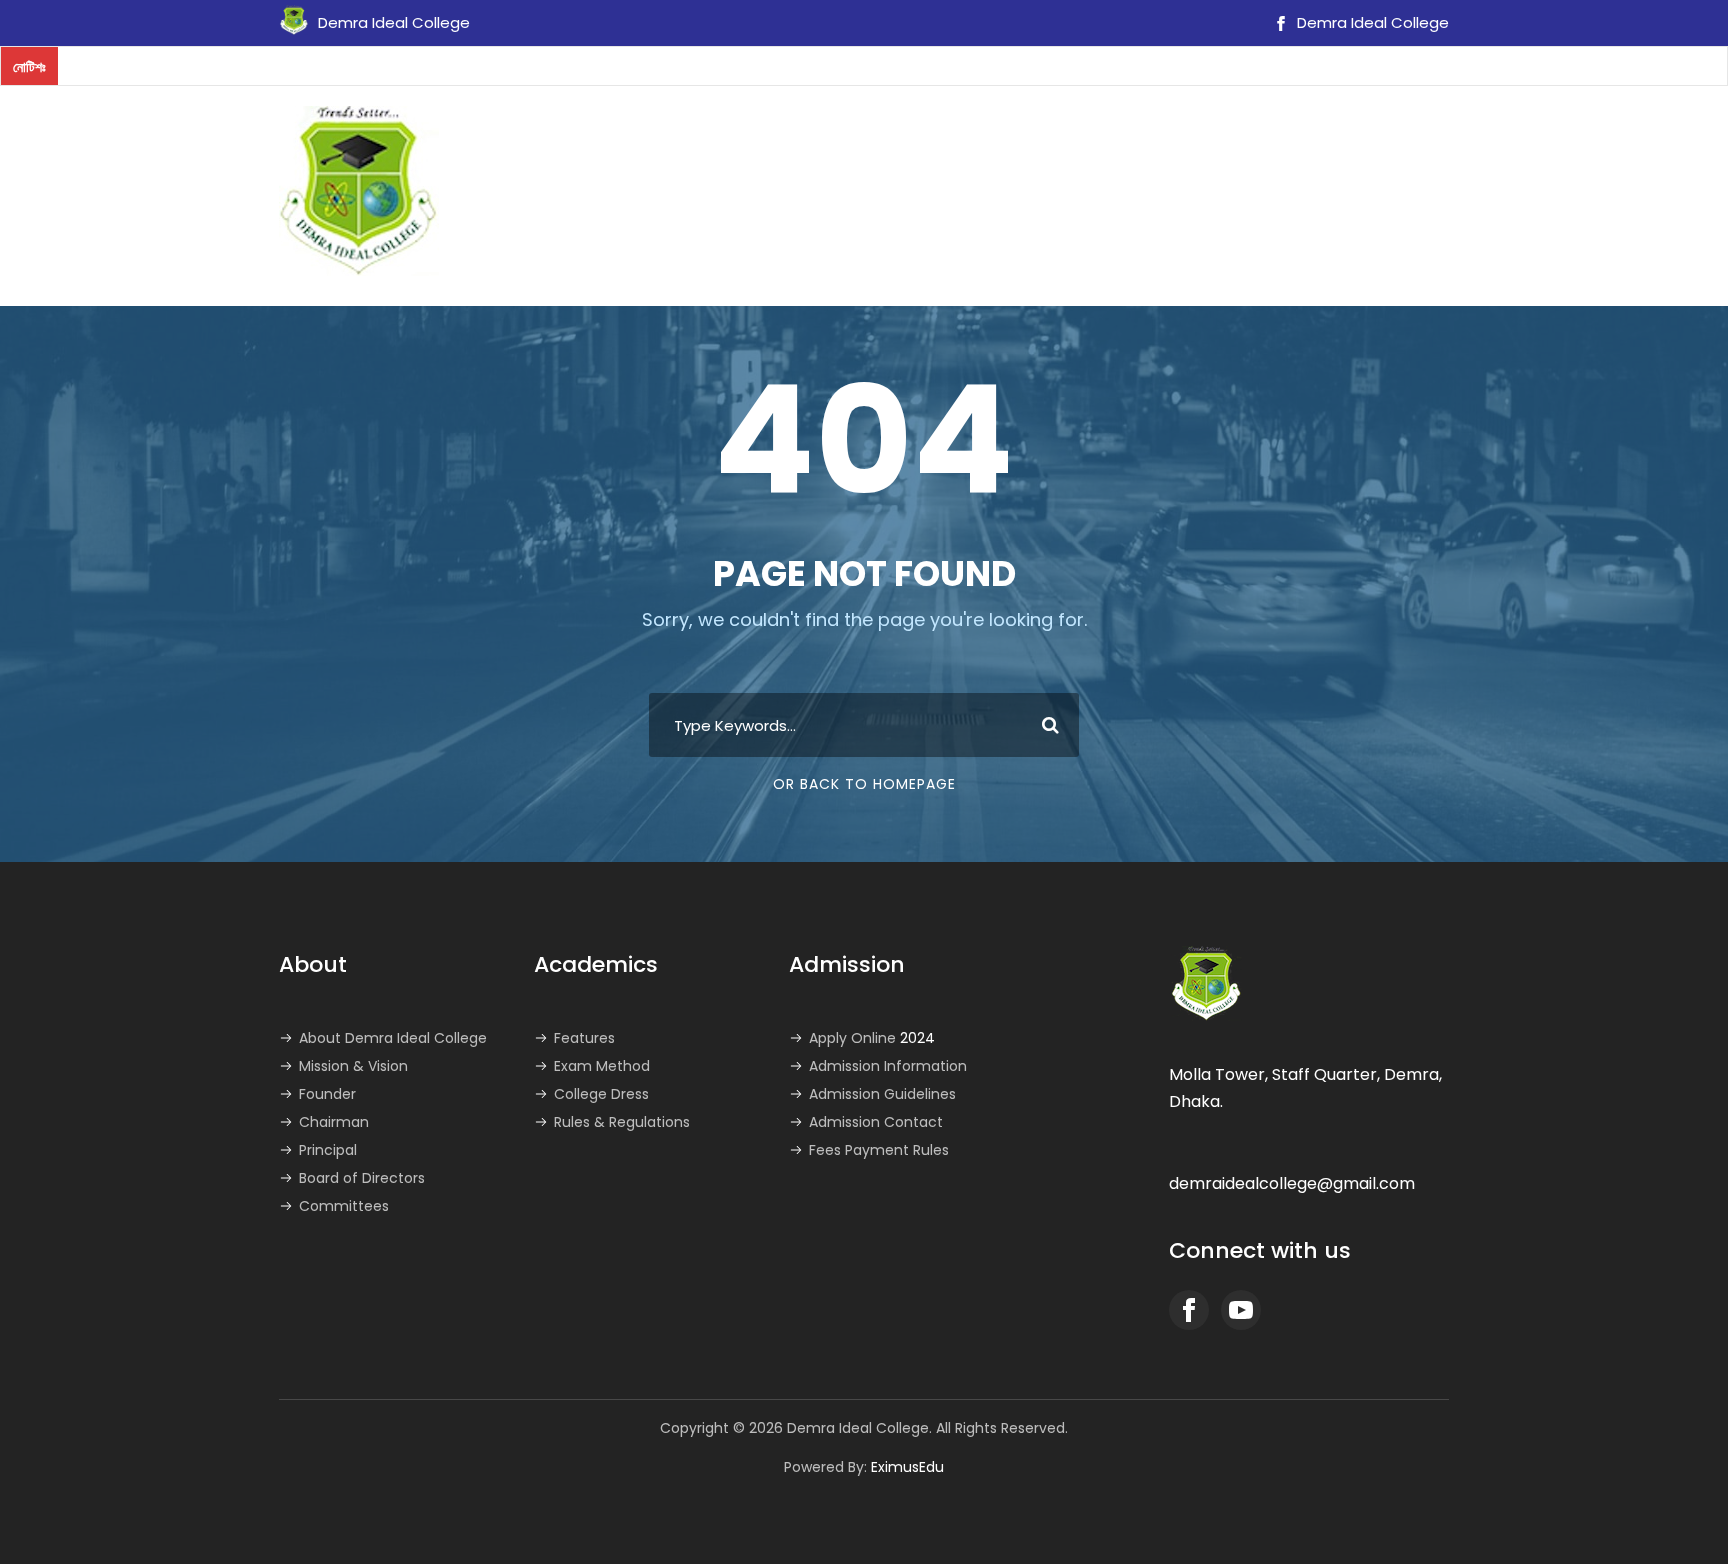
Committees (344, 1206)
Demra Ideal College (1371, 22)
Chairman (334, 1122)
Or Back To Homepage (864, 784)
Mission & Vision (353, 1066)
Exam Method (602, 1066)
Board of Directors (362, 1178)
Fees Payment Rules (879, 1150)
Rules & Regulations (622, 1122)
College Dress (601, 1094)
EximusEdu (907, 1467)
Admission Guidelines (882, 1094)
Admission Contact (876, 1122)
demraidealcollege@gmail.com (1292, 1183)
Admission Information (888, 1066)
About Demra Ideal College (393, 1038)
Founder (327, 1094)
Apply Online (872, 1038)
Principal (328, 1150)
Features (584, 1038)
